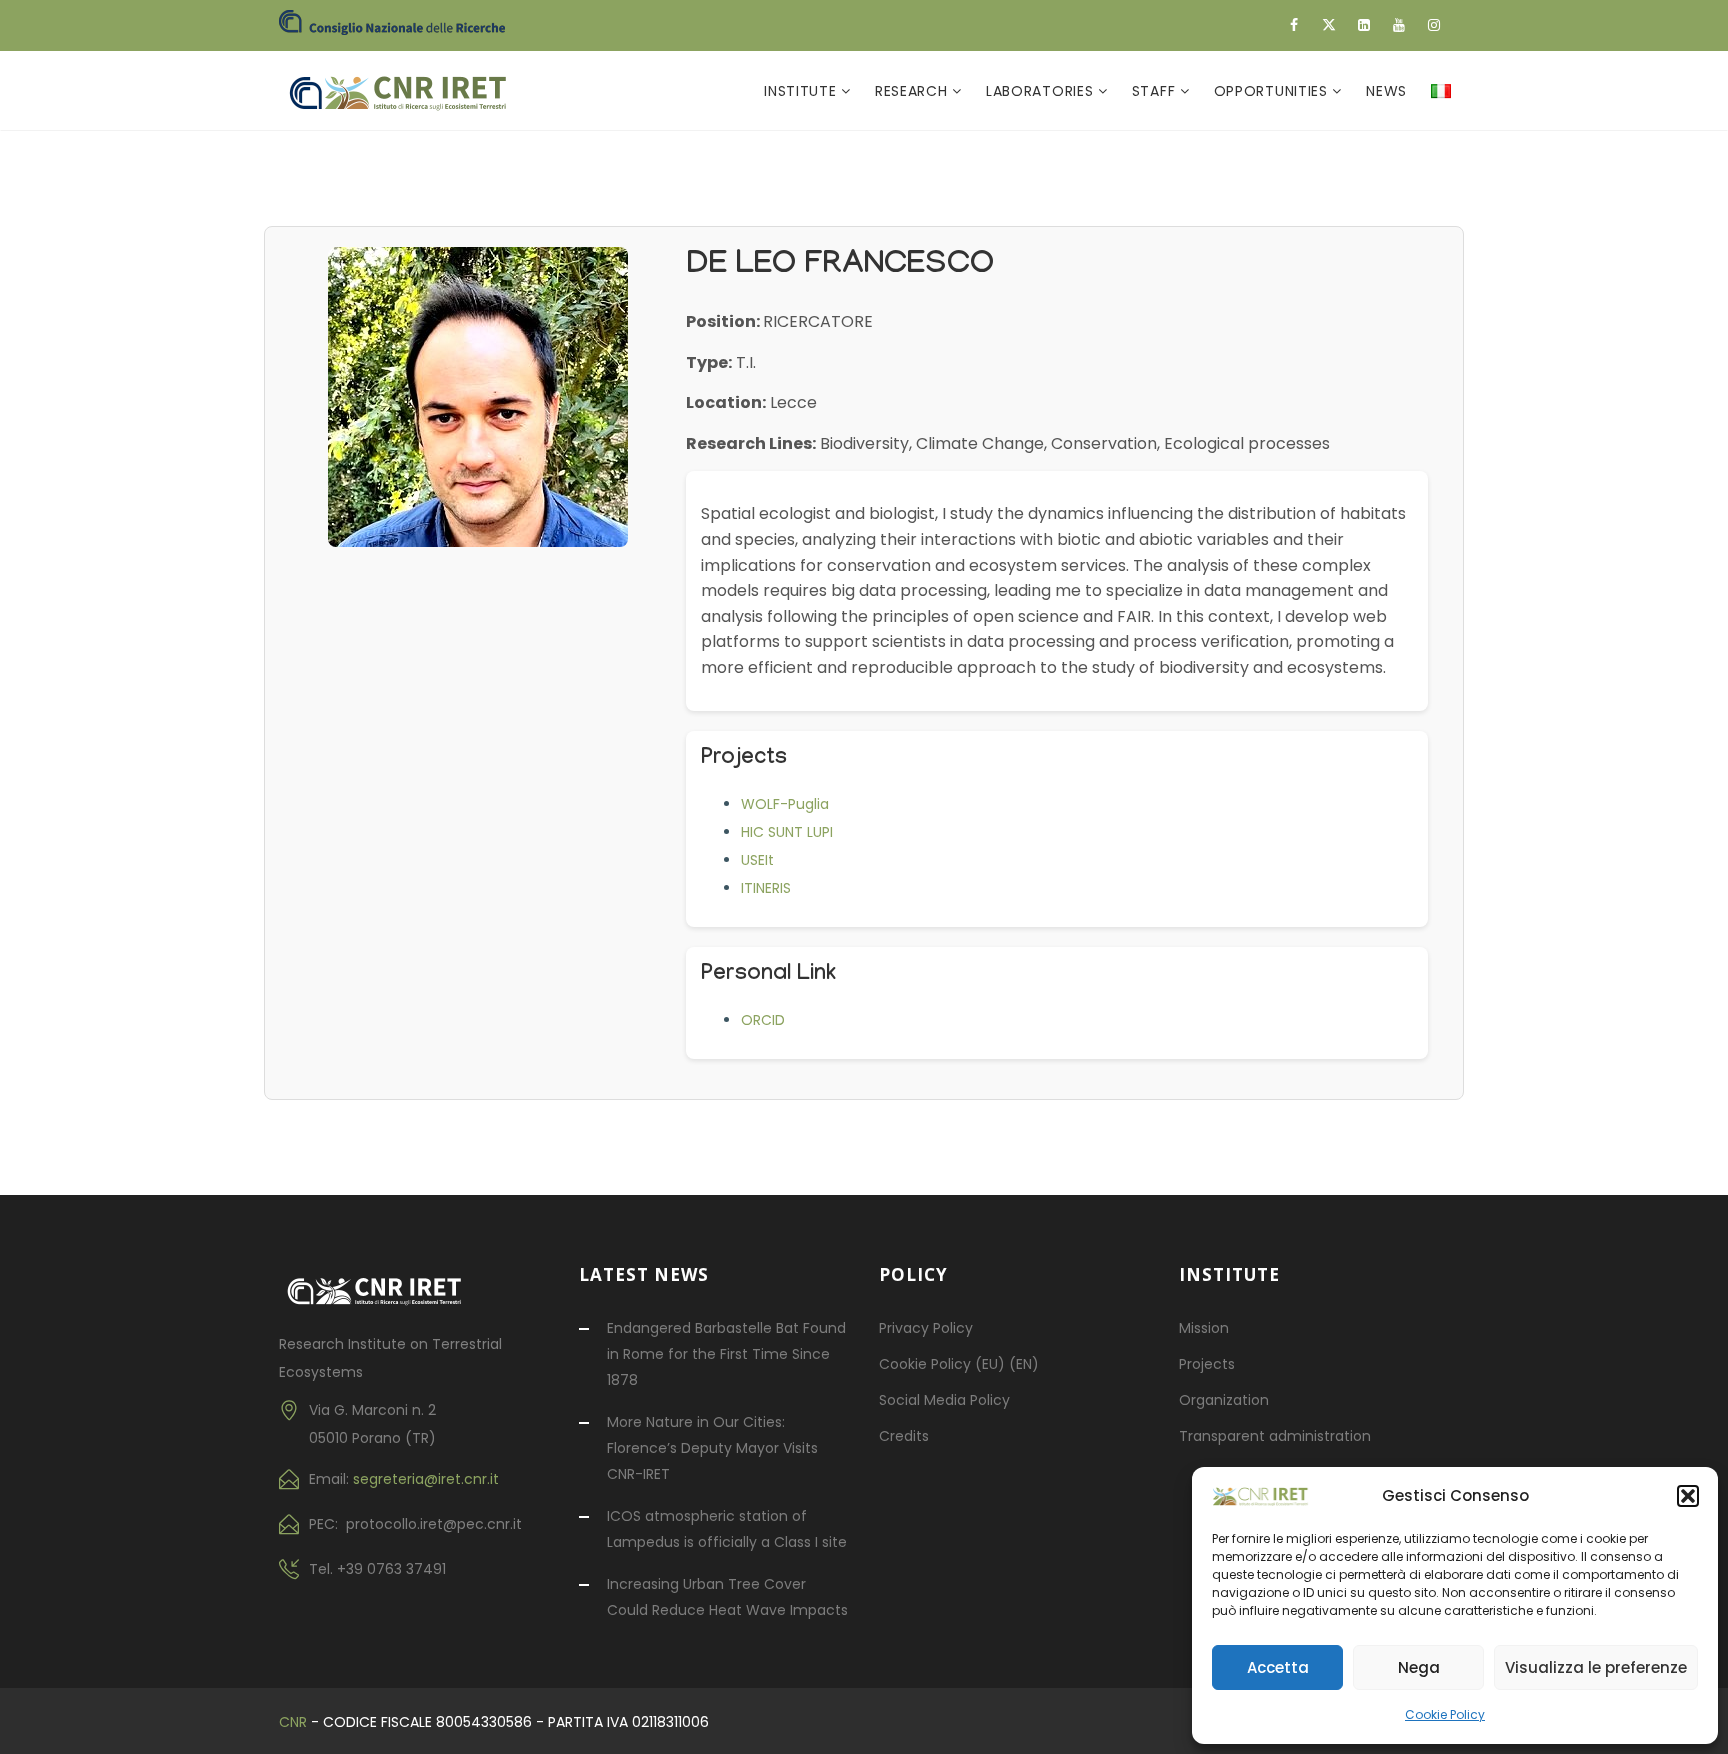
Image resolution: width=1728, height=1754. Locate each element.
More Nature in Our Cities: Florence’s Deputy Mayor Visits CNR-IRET (712, 1448)
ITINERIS (766, 888)
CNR (293, 1722)
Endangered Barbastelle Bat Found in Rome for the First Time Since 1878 (726, 1354)
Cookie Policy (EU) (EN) (959, 1364)
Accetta (1278, 1667)
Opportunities (1273, 91)
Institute (802, 91)
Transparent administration (1275, 1436)
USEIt (757, 860)
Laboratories (1042, 91)
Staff (1156, 91)
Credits (904, 1436)
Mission (1204, 1328)
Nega (1419, 1667)
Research (913, 91)
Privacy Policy (926, 1328)
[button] (1688, 1496)
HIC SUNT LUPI (787, 832)
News (1386, 91)
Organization (1224, 1400)
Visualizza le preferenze (1596, 1667)
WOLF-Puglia (785, 804)
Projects (1207, 1364)
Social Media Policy (944, 1400)
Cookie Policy (1445, 1714)
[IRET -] (407, 91)
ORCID (763, 1020)
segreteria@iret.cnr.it (426, 1479)
